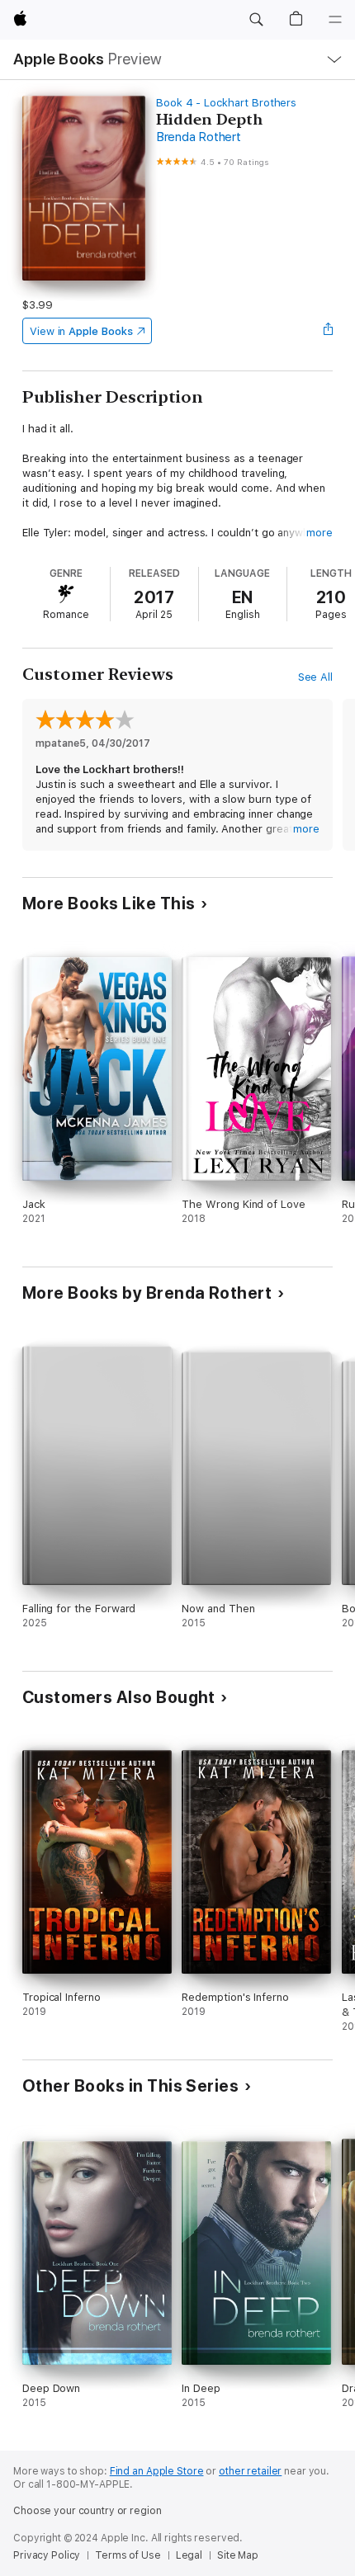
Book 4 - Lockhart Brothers (226, 103)
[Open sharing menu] (328, 331)
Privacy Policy (47, 2555)
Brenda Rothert (199, 137)
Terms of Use (128, 2555)
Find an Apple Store (157, 2471)
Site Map (238, 2555)
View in (81, 331)
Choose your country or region (88, 2511)
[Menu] (335, 20)
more (319, 533)
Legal (189, 2555)
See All (316, 677)
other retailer (250, 2471)
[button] (256, 20)
